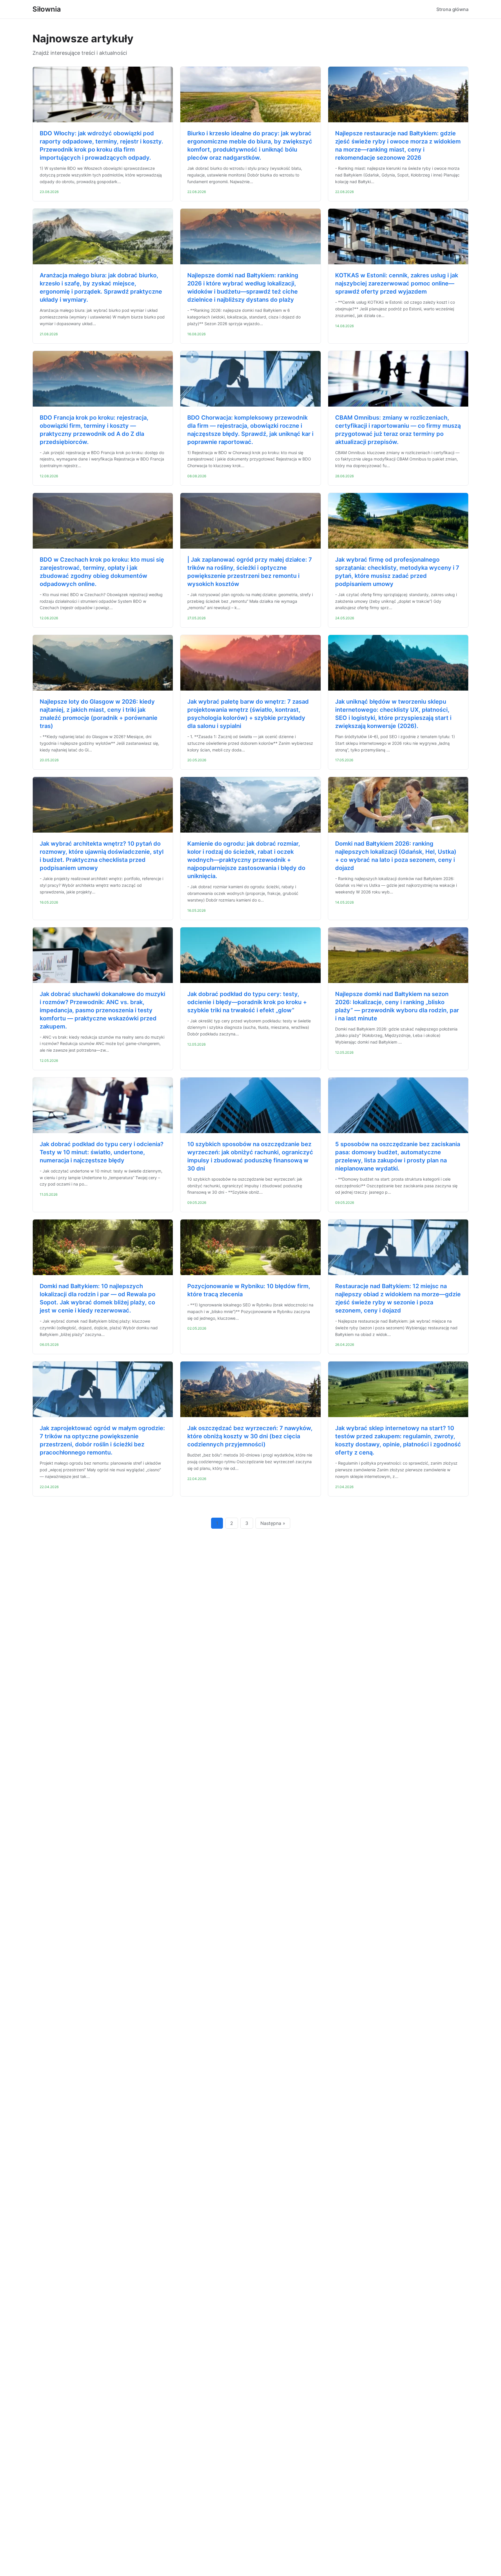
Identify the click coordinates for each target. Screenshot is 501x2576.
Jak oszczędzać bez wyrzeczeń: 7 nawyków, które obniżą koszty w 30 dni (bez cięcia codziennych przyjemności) (250, 1436)
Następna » (273, 1523)
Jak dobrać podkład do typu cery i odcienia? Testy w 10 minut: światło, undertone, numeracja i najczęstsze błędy (102, 1152)
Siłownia (47, 9)
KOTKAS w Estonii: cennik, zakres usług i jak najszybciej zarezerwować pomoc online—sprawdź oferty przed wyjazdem (397, 283)
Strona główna (452, 9)
